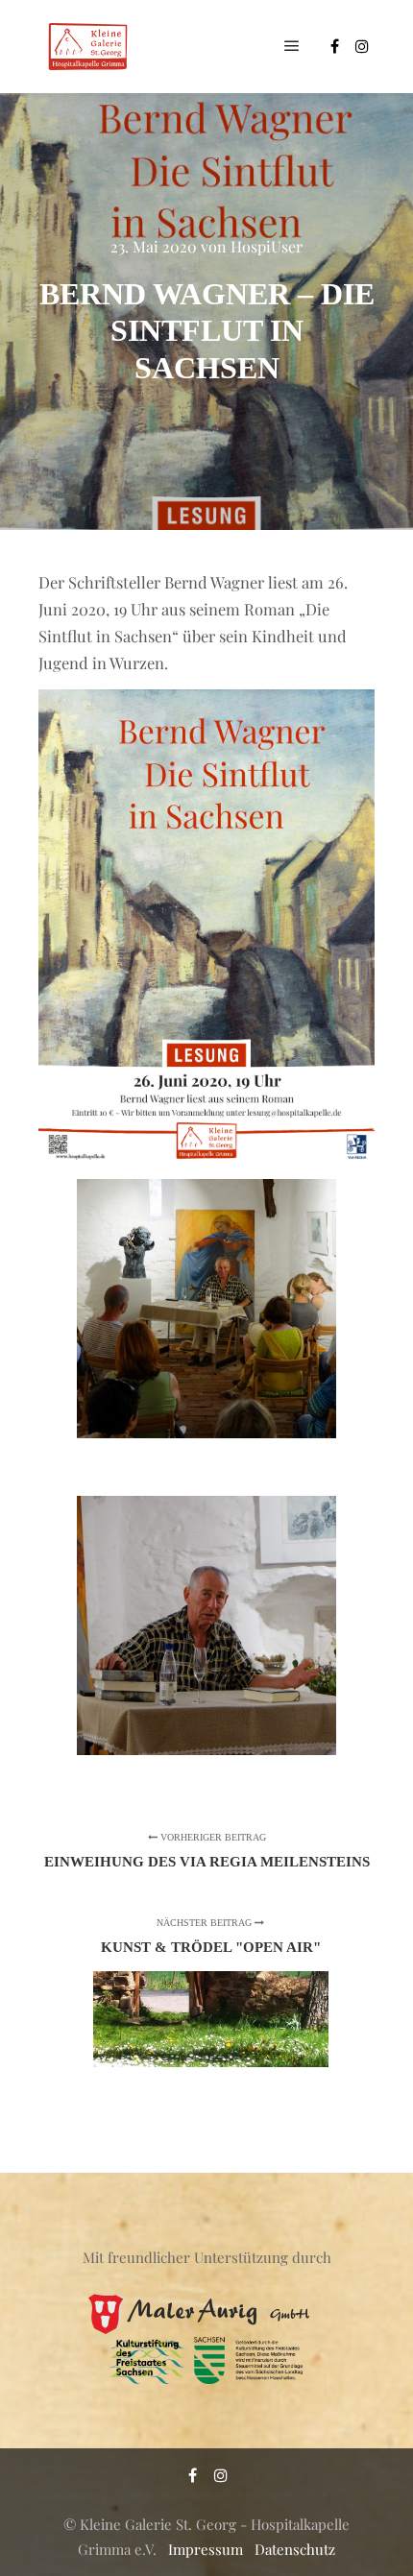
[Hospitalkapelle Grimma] (86, 47)
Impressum (206, 2549)
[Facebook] (334, 46)
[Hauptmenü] (292, 46)
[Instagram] (362, 46)
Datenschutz (295, 2549)
